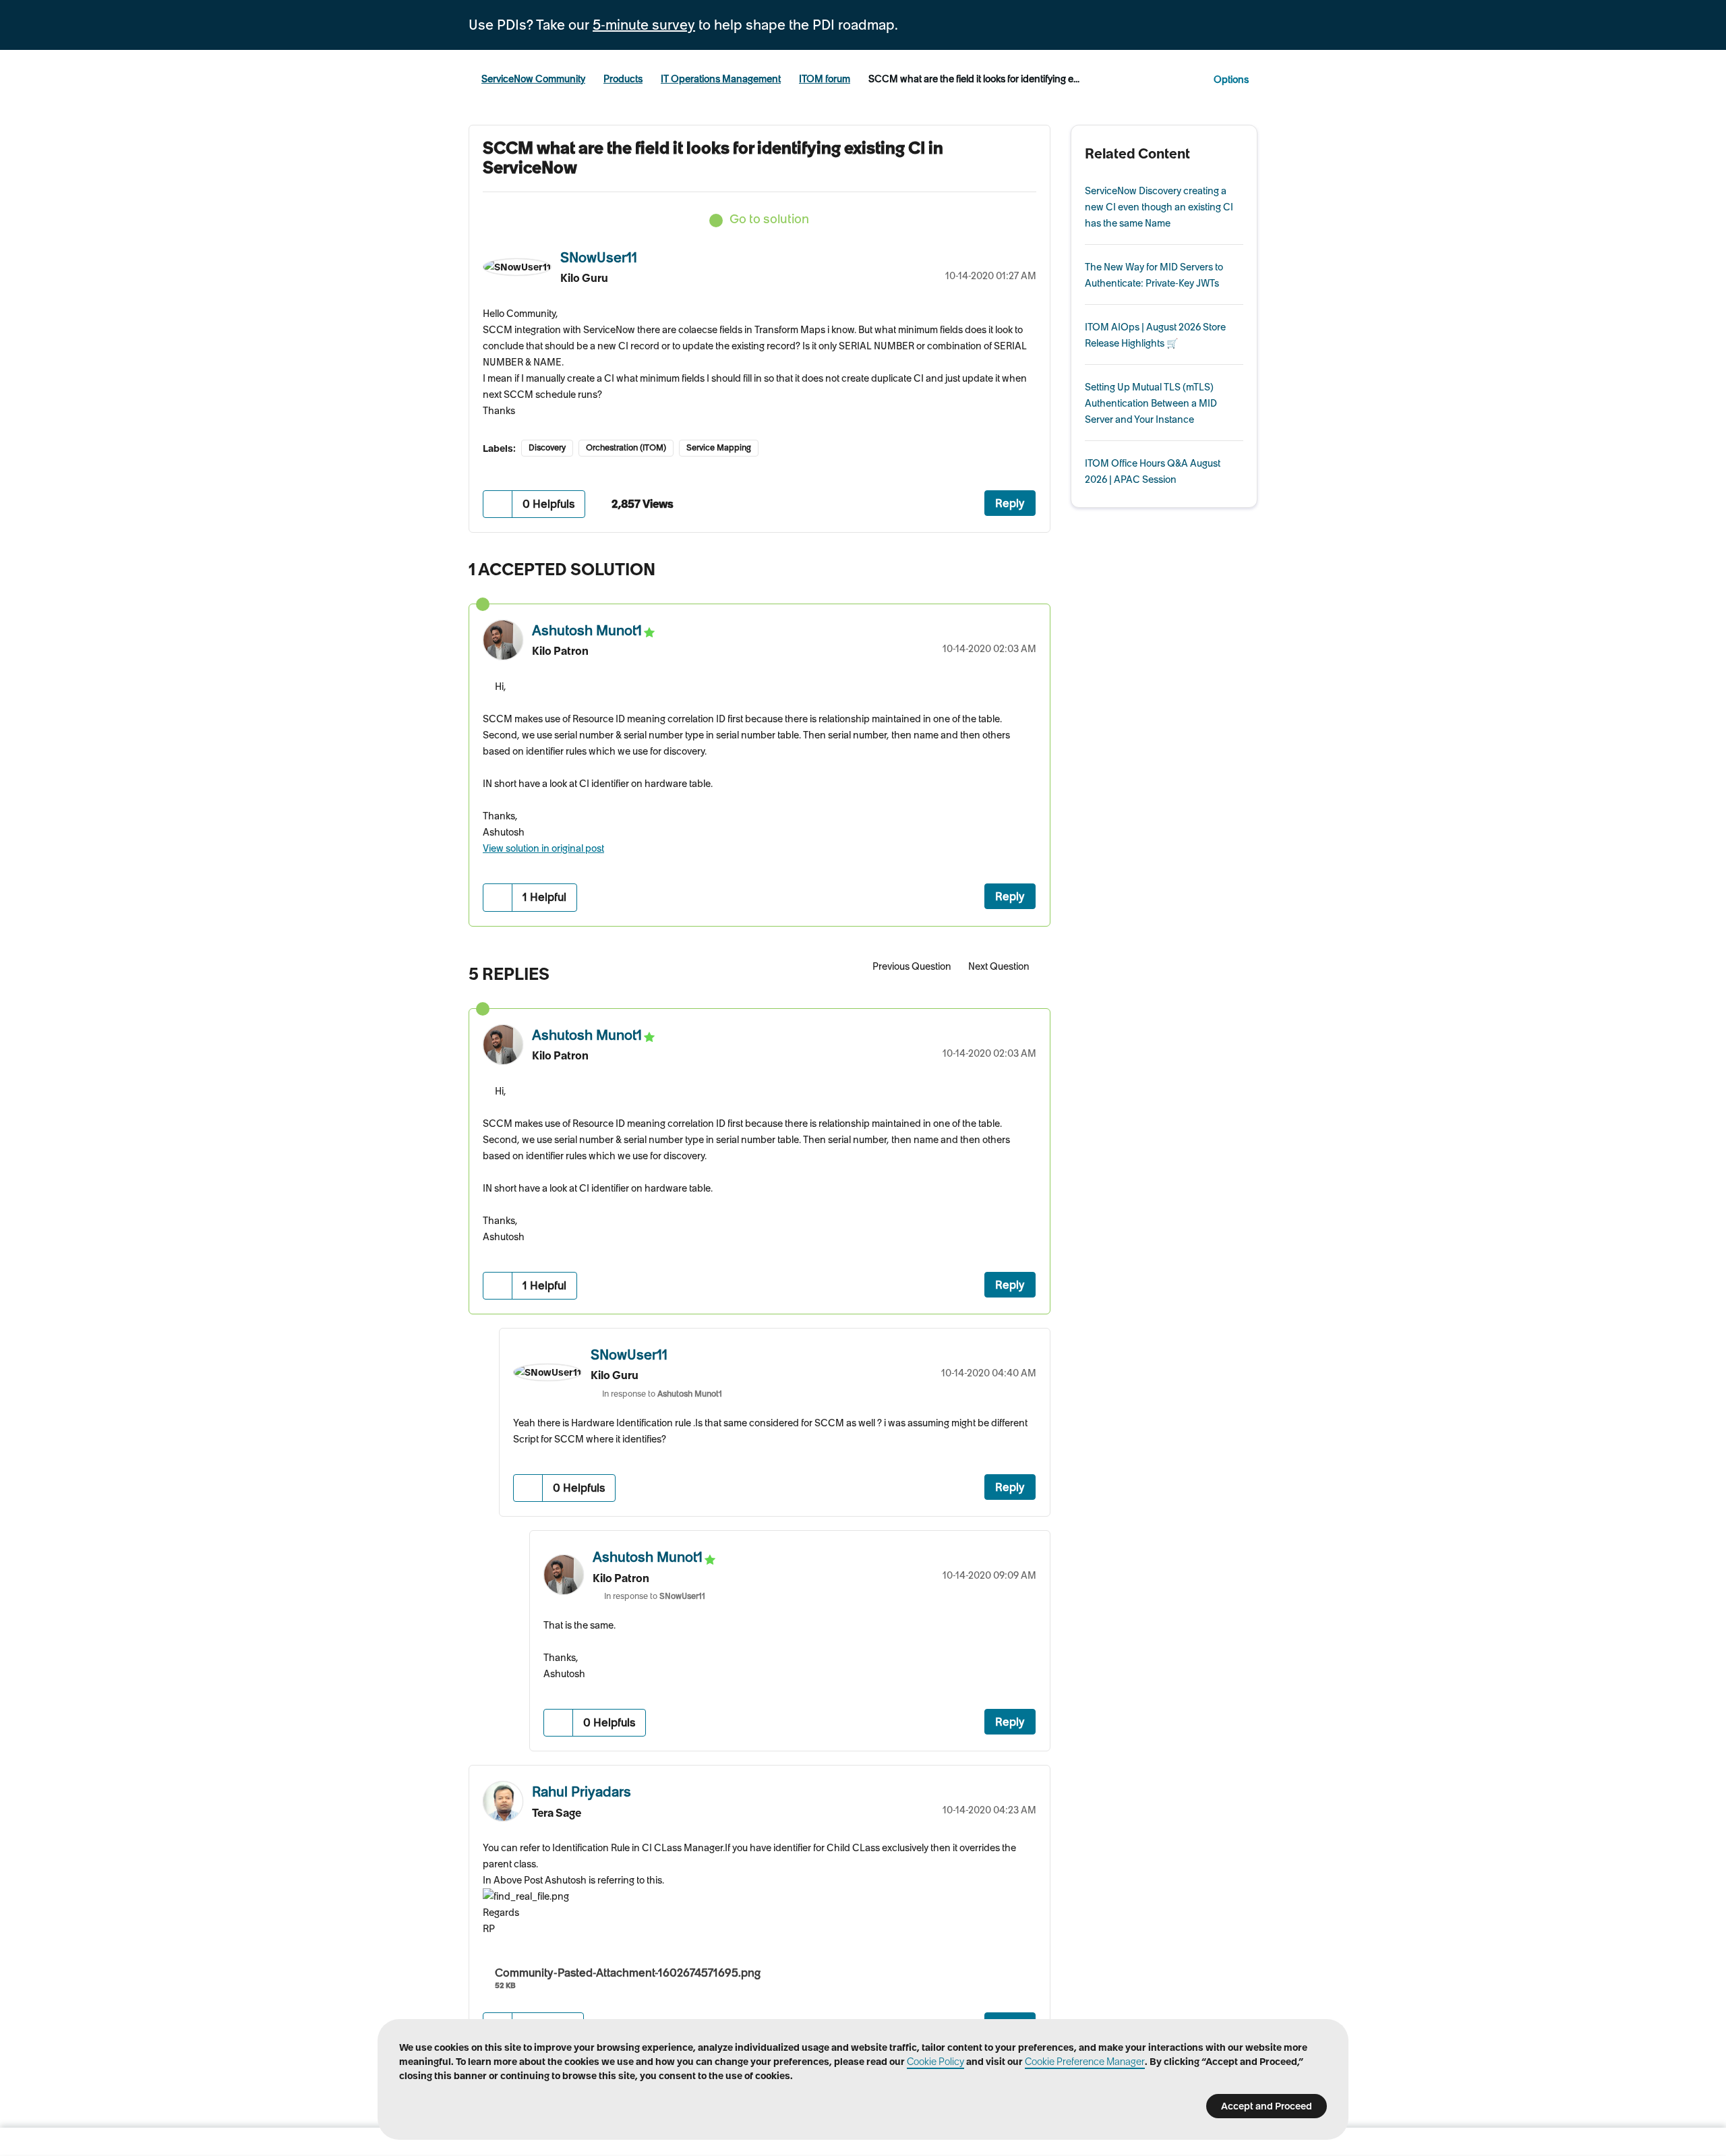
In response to (662, 1394)
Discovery (547, 447)
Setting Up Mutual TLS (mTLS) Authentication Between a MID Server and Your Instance (1151, 403)
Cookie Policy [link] (935, 2062)
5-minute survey (644, 25)
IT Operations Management (721, 79)
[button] (498, 504)
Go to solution (769, 219)
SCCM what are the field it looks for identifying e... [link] (974, 79)
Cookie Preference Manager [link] (1085, 2062)
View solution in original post (543, 848)
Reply (1010, 503)
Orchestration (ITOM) (626, 447)
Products (623, 79)
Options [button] (1231, 80)
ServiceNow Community (533, 79)
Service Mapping (719, 447)
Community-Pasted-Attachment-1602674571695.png (628, 1973)
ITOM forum (825, 79)
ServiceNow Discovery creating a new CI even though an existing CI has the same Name (1159, 207)
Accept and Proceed (1267, 2106)
